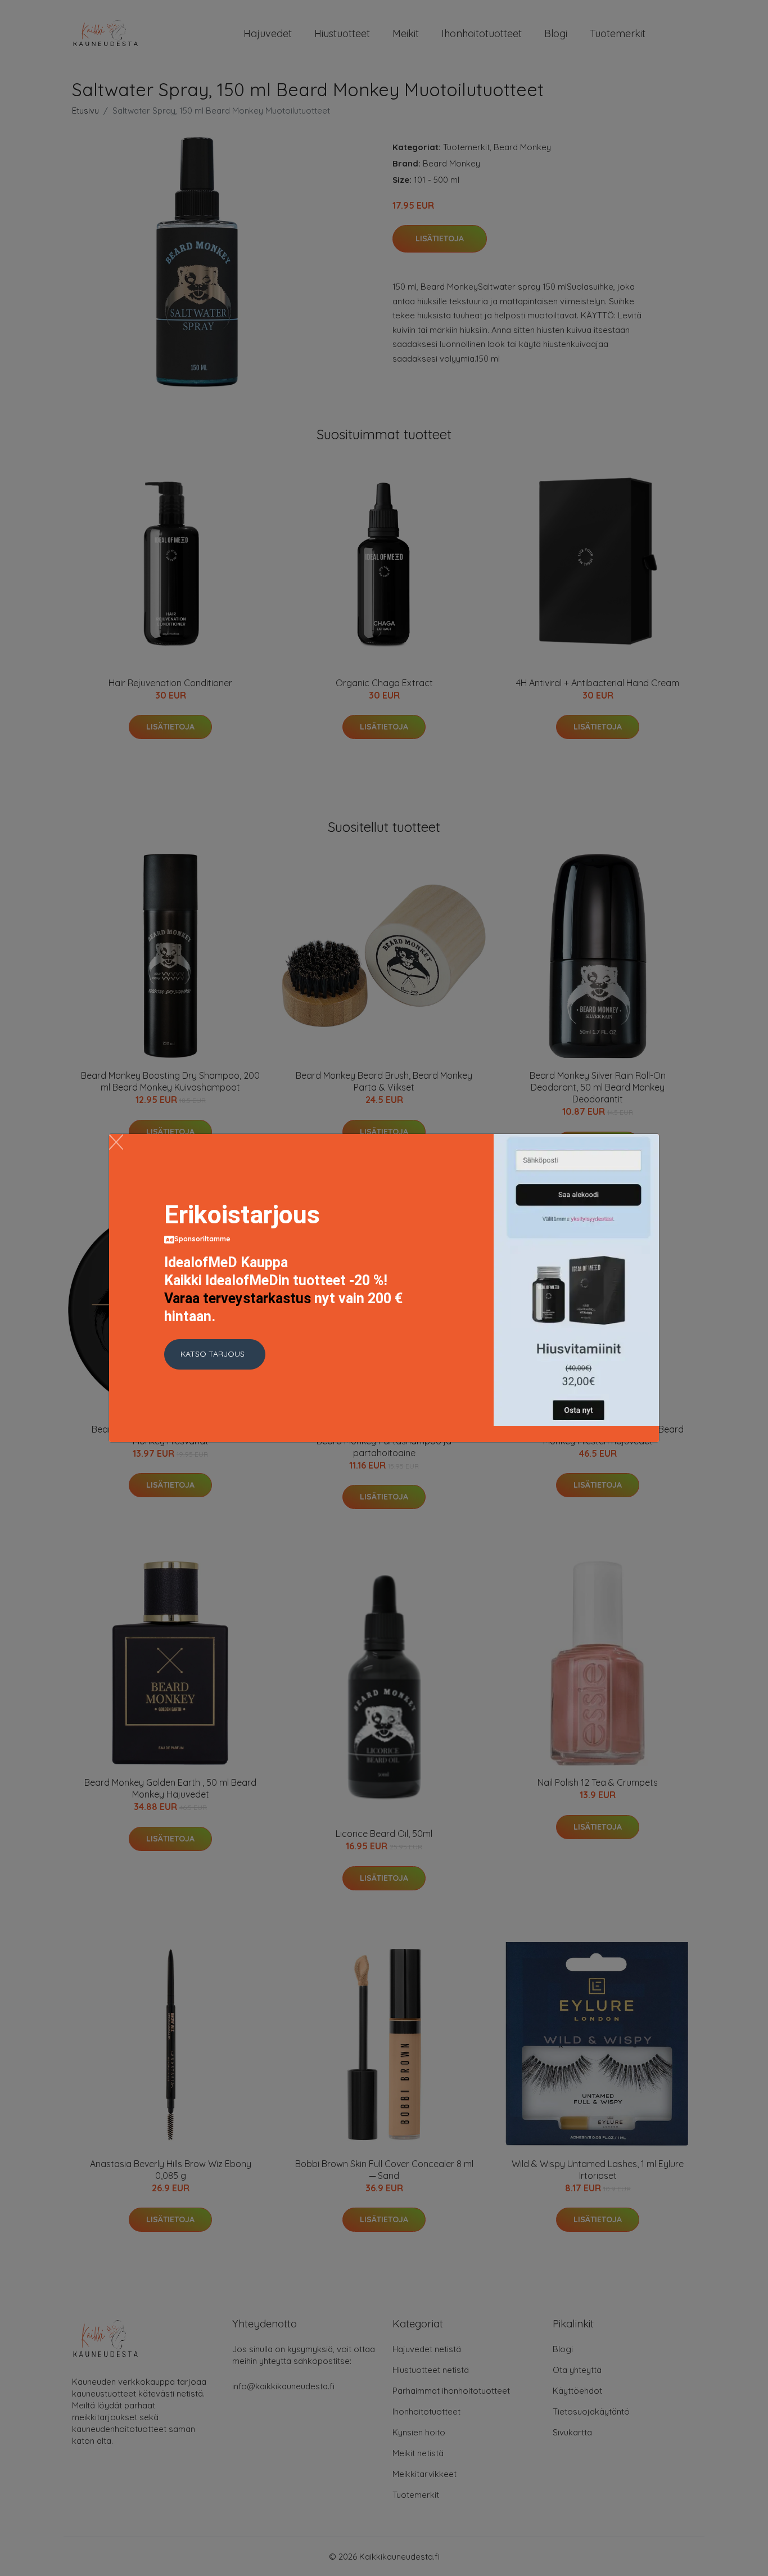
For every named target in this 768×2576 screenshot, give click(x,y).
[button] (215, 1354)
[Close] (116, 1142)
